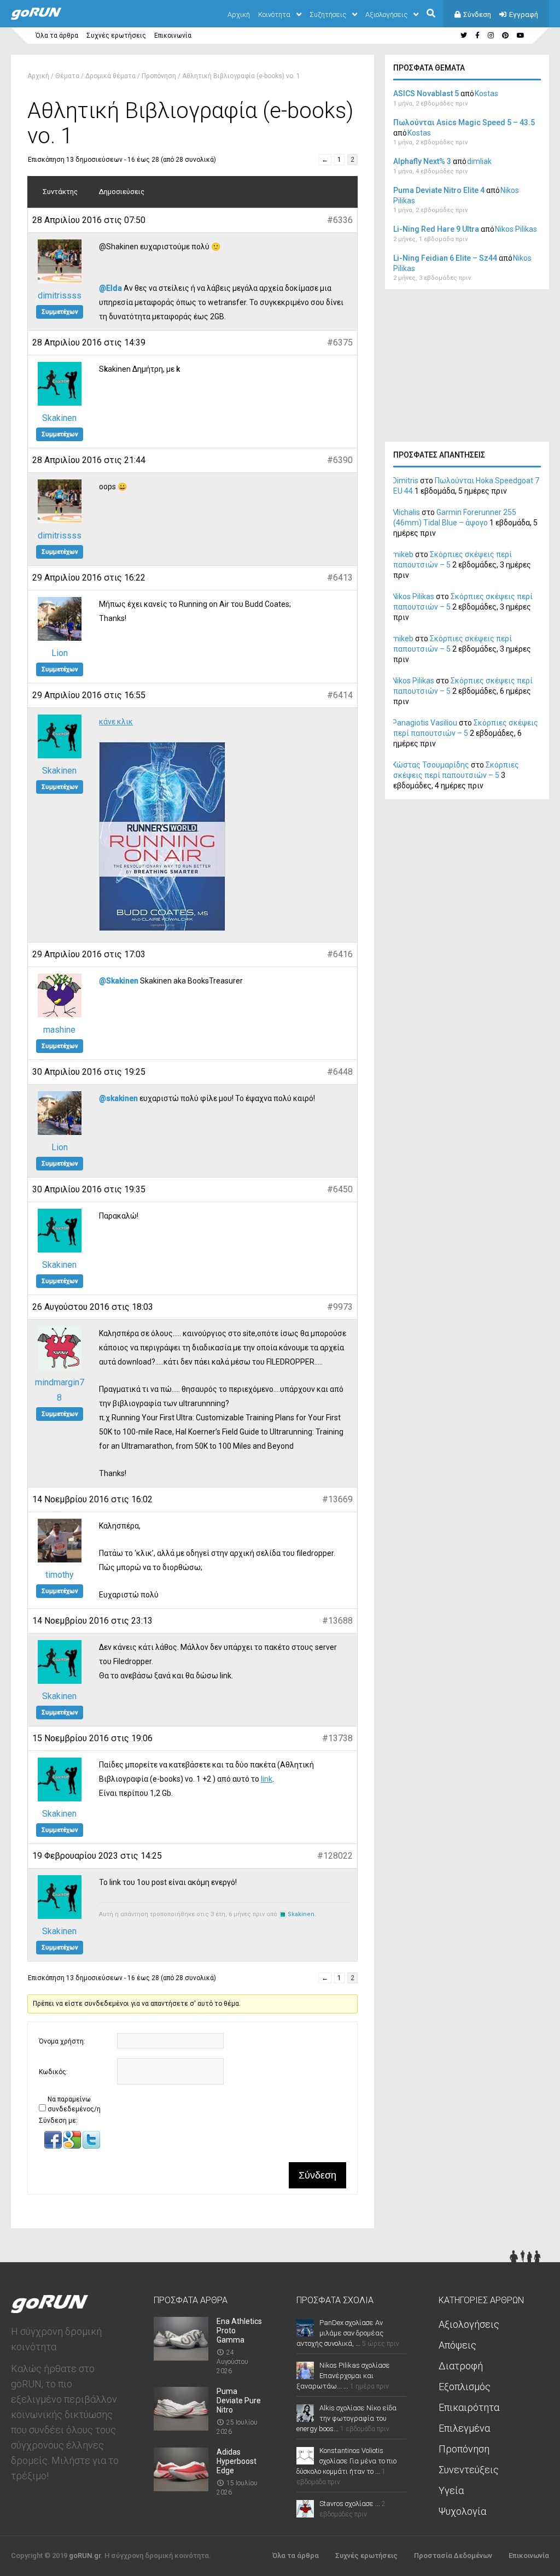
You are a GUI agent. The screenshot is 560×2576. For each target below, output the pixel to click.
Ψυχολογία (462, 2511)
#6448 (340, 1072)
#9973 (340, 1307)
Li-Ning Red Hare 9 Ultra (436, 229)
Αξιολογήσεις (386, 14)
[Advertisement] (467, 368)
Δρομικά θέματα (110, 76)
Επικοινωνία (173, 36)
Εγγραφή (524, 14)
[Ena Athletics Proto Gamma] (181, 2357)
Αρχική (239, 14)
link (267, 1779)
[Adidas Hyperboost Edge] (181, 2488)
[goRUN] (47, 17)
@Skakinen (119, 981)
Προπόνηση (159, 76)
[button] (54, 2146)
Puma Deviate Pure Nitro (239, 2401)
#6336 (340, 220)
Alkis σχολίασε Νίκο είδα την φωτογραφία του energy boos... (346, 2418)
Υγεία (451, 2490)
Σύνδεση (477, 14)
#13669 (337, 1499)
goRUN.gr (85, 2555)
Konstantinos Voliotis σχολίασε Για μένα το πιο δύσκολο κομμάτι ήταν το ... (346, 2461)
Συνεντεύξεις (469, 2470)
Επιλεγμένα (464, 2428)
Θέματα (67, 76)
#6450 (340, 1189)
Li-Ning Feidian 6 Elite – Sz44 (445, 258)
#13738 (337, 1738)
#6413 (340, 578)
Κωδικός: (53, 2072)
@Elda (110, 288)
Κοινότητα (274, 14)
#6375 (340, 343)
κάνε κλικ (116, 722)
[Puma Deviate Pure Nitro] (181, 2427)
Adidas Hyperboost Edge (237, 2461)
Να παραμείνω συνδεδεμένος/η (74, 2104)
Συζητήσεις (328, 14)
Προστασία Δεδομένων (453, 2555)
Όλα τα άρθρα (57, 36)
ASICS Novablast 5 (426, 93)
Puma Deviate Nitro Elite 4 (439, 190)
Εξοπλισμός (465, 2387)
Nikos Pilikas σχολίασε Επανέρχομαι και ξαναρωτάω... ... (343, 2376)
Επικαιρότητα (469, 2407)
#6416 (340, 954)
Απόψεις (457, 2345)
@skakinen (118, 1098)
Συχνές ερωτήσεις (116, 36)
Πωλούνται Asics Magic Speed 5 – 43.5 (464, 122)
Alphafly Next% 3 (422, 161)
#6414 (340, 695)
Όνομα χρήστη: (62, 2041)
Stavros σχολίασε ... (350, 2504)
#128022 (335, 1856)
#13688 (337, 1621)
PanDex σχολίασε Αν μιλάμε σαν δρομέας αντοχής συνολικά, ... (340, 2333)
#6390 (340, 460)
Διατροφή (461, 2366)
